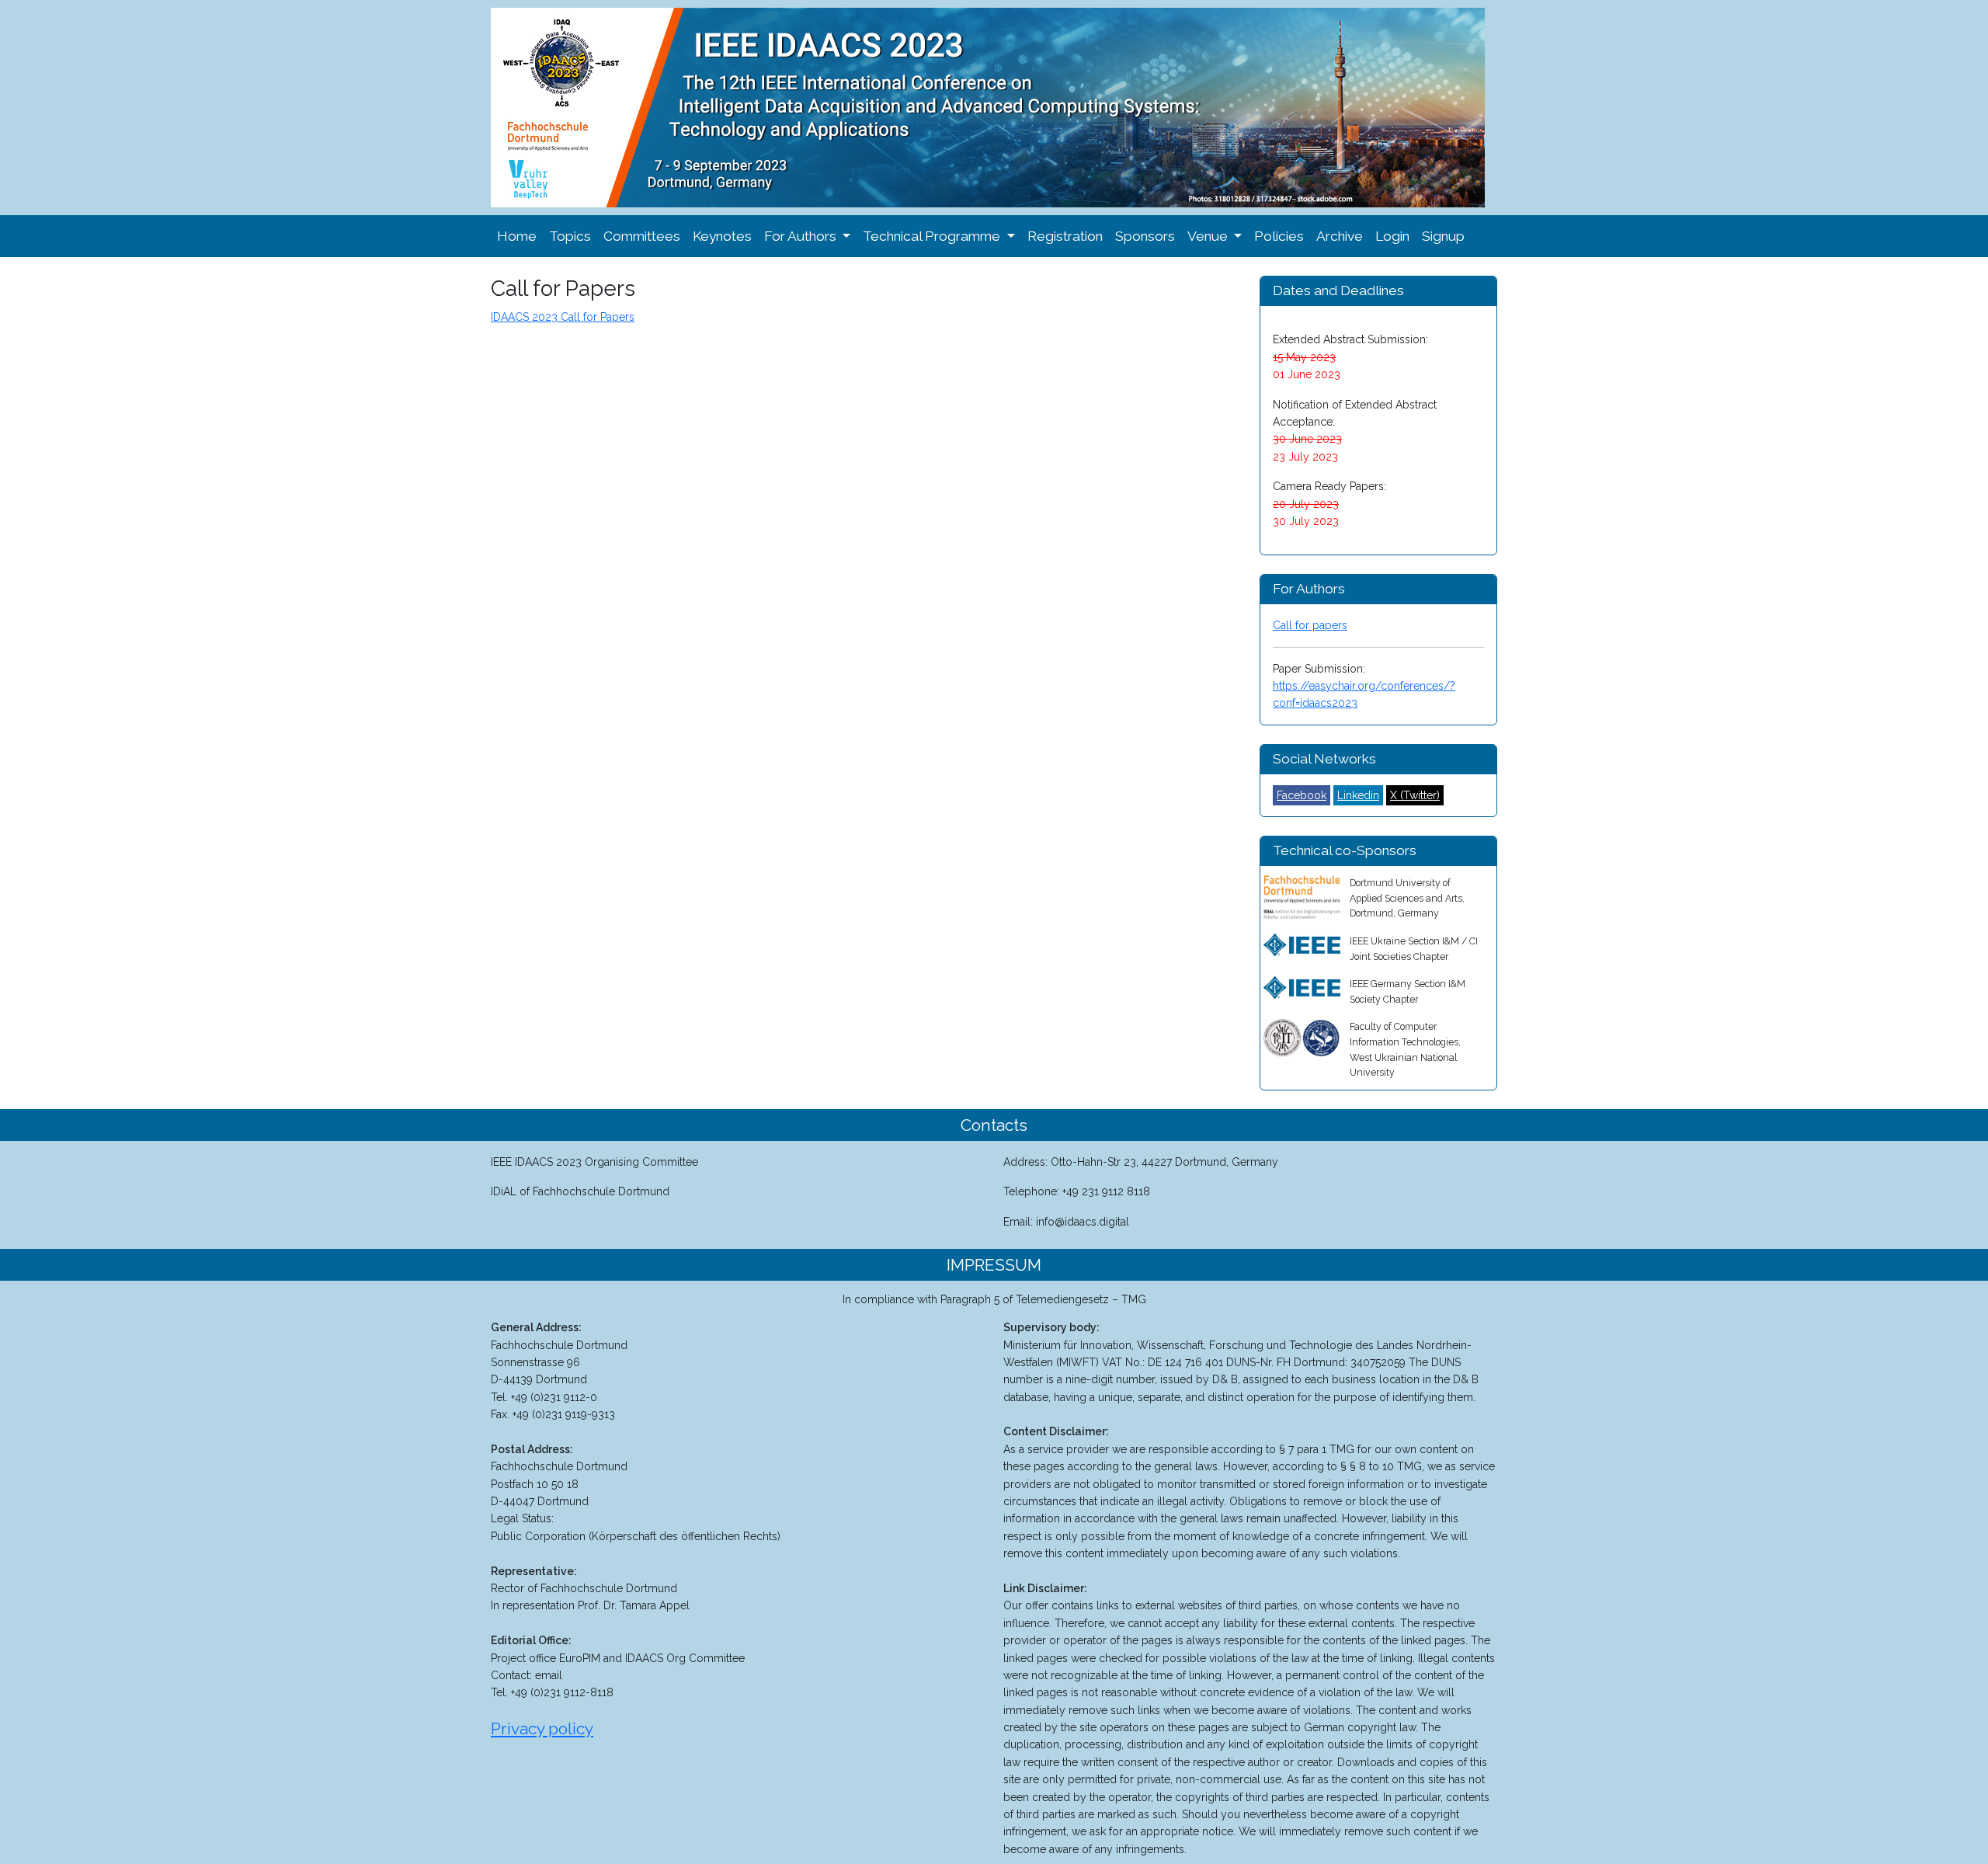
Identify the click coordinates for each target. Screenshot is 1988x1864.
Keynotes (722, 236)
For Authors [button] (802, 236)
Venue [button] (1209, 236)
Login (1392, 236)
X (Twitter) (1415, 795)
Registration (1065, 236)
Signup (1443, 236)
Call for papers (1310, 625)
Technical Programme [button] (933, 236)
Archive (1340, 236)
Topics (570, 236)
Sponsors (1145, 236)
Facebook (1302, 795)
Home (517, 236)
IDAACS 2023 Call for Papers (563, 317)
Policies (1279, 236)
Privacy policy (542, 1728)
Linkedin (1358, 795)
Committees (642, 236)
